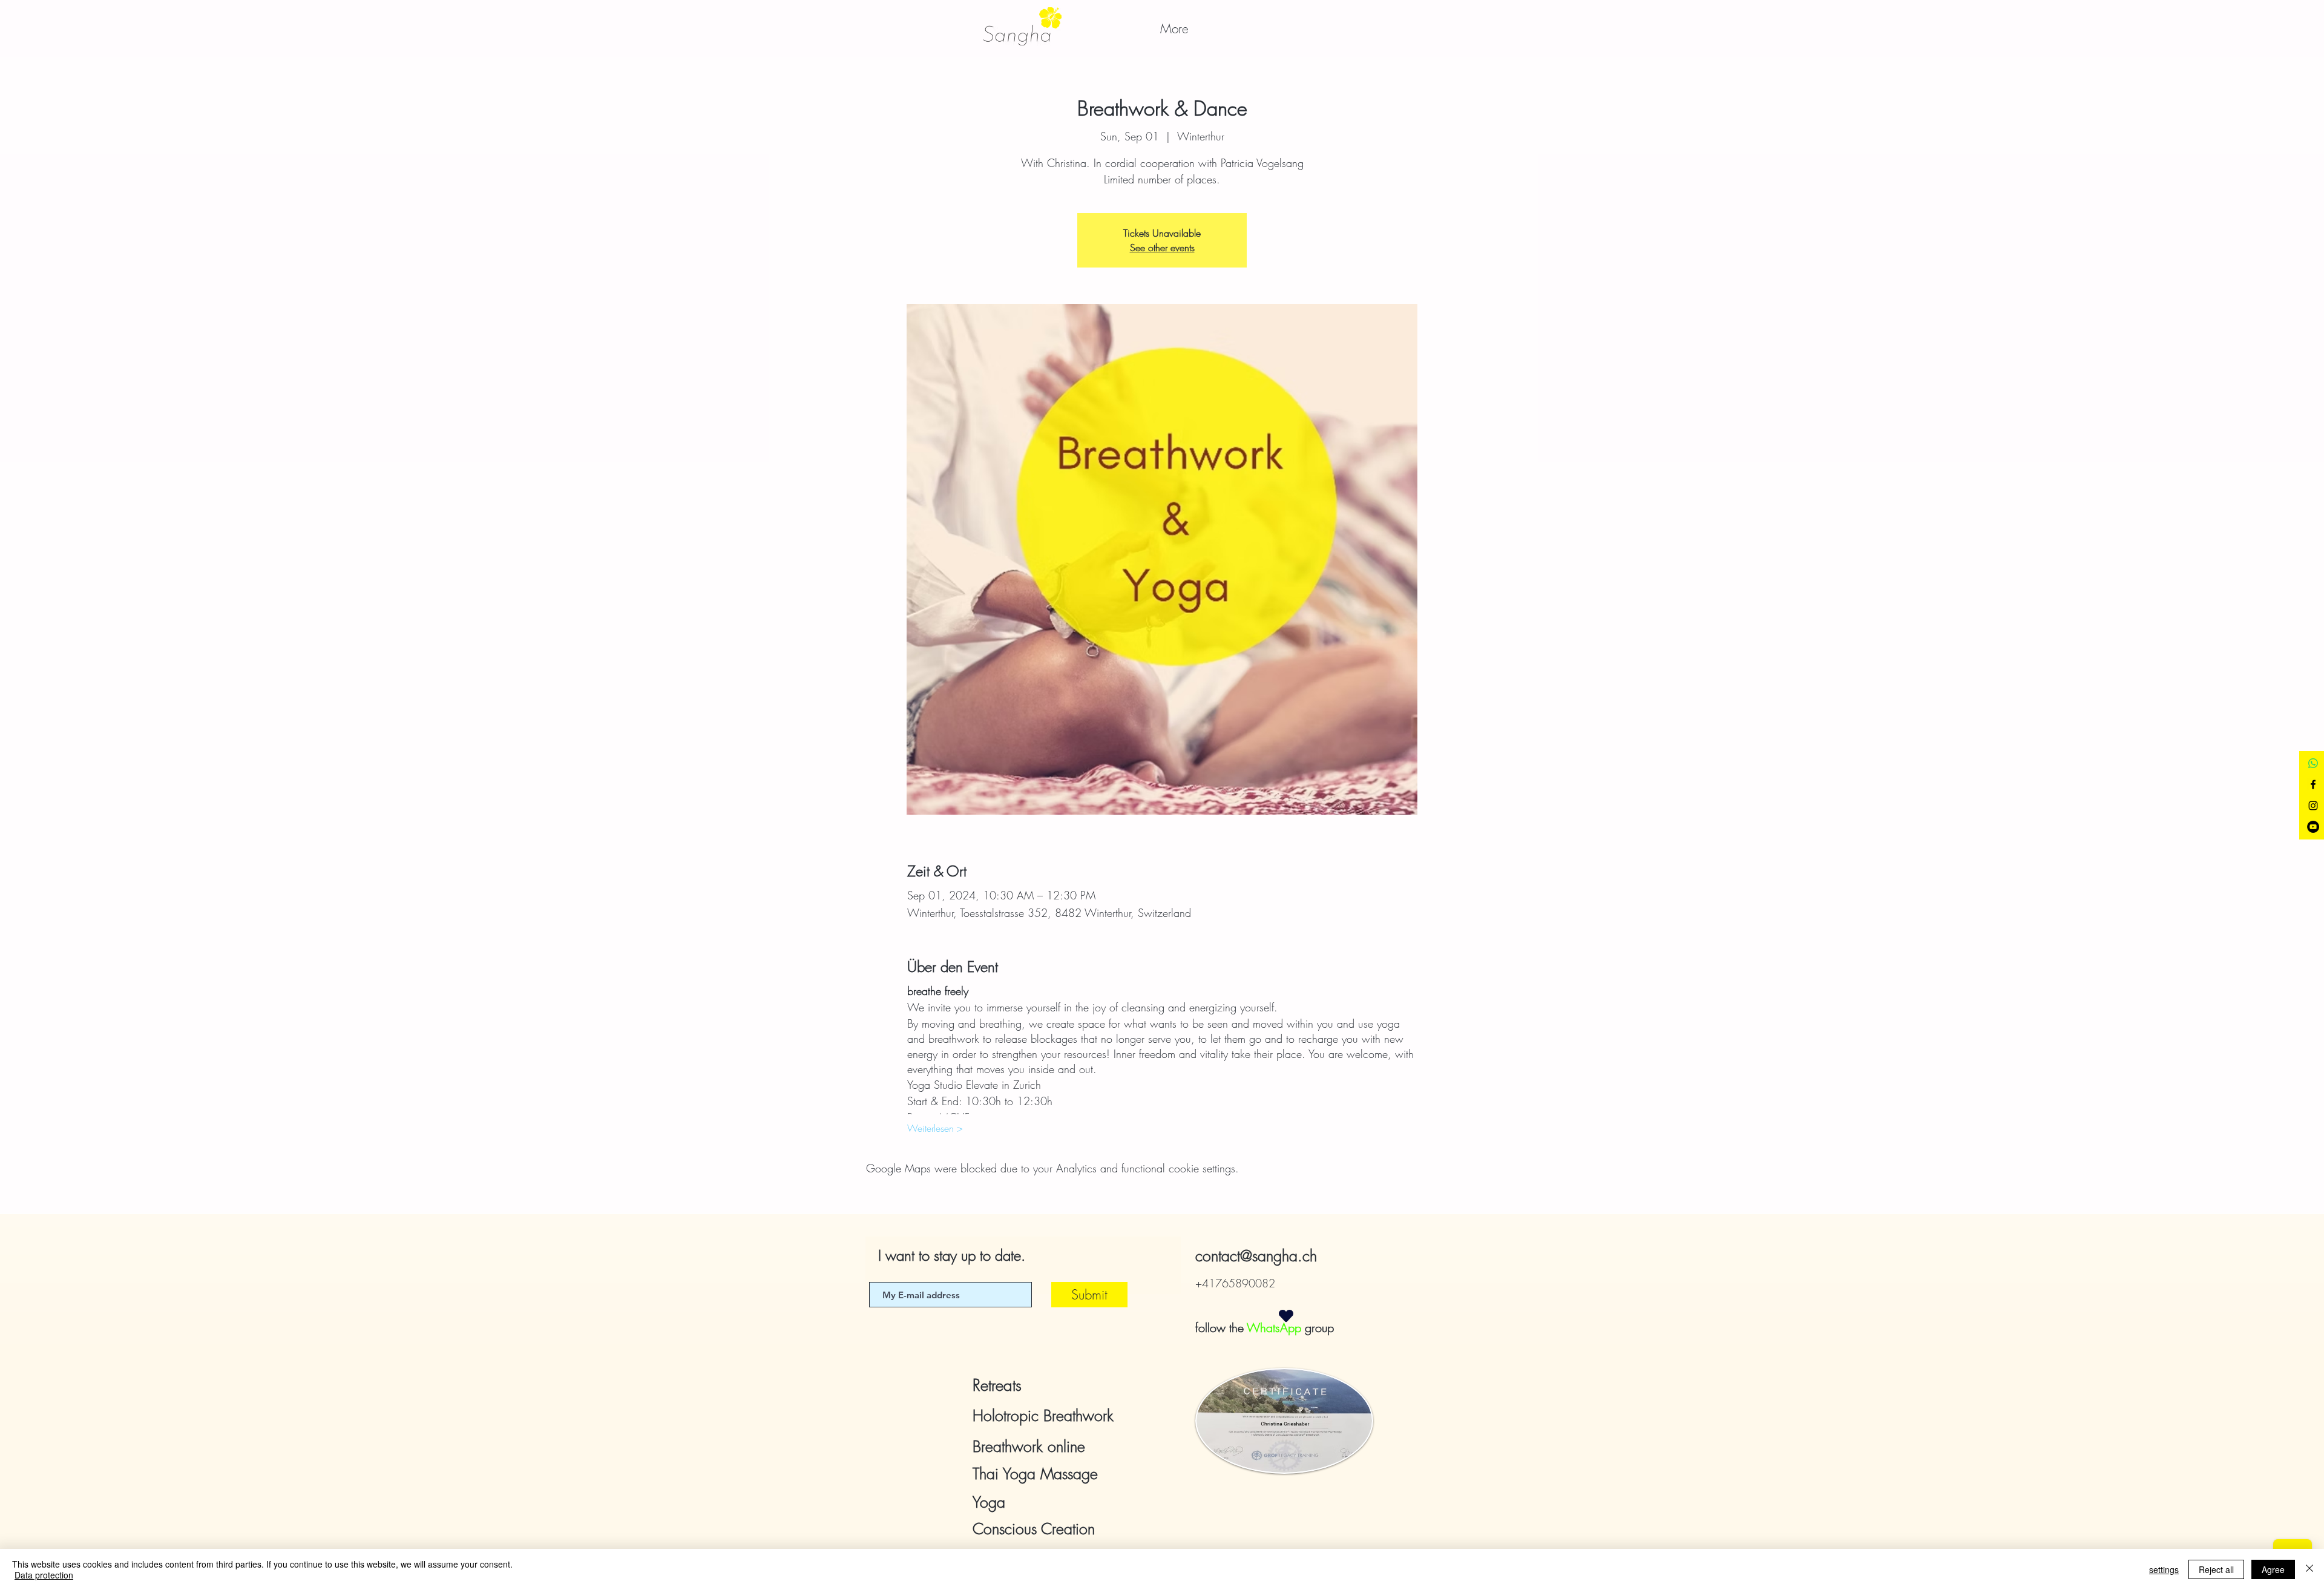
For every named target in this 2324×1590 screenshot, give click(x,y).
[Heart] (1286, 1316)
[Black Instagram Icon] (2313, 806)
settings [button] (2164, 1569)
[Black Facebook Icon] (2313, 784)
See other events (1162, 248)
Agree (2273, 1569)
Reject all (2216, 1569)
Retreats (997, 1385)
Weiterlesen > (935, 1128)
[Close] (2309, 1569)
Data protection (44, 1575)
